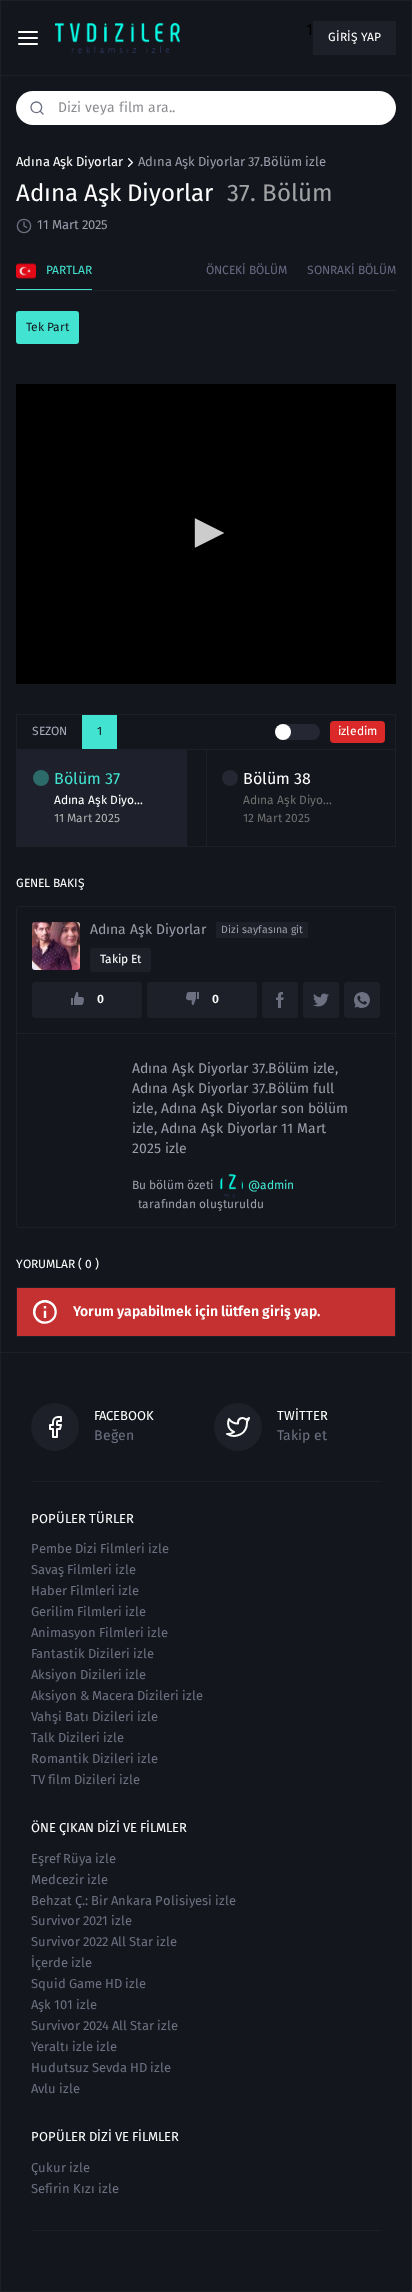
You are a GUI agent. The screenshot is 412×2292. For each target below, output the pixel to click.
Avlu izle (55, 2088)
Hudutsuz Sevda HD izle (101, 2067)
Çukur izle (60, 2167)
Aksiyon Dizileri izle (88, 1674)
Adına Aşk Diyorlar (69, 162)
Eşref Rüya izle (73, 1858)
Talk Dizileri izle (77, 1737)
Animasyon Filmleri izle (99, 1632)
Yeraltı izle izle (74, 2046)
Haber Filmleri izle (85, 1590)
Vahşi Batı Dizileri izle (94, 1716)
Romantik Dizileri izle (94, 1758)
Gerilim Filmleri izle (88, 1611)
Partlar (69, 270)
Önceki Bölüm (246, 270)
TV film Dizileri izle (85, 1779)
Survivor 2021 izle (81, 1920)
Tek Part (47, 327)
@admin (271, 1185)
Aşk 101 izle (64, 2004)
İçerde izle (61, 1962)
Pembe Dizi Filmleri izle (100, 1548)
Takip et (120, 959)
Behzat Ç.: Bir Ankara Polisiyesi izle (133, 1900)
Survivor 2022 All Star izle (104, 1941)
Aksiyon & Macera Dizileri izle (117, 1695)
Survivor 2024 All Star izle (104, 2025)
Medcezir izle (69, 1879)
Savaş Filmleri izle (83, 1569)
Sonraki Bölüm (351, 270)
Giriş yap (354, 37)
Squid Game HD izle (88, 1983)
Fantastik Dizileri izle (92, 1653)
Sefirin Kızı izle (75, 2188)
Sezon (49, 731)
